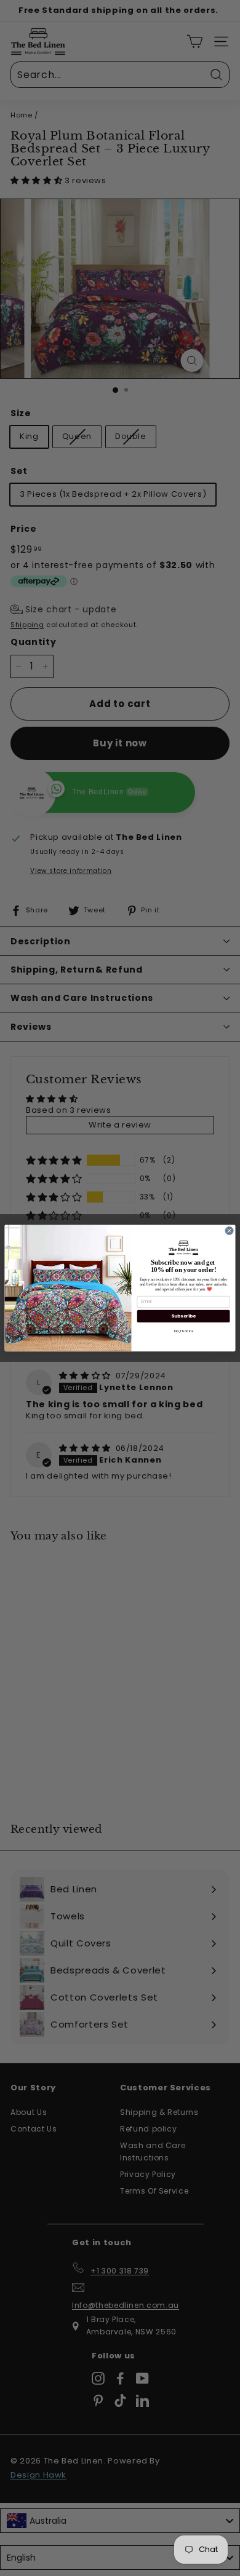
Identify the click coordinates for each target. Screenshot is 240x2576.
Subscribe (183, 1316)
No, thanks (184, 1331)
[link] (184, 1247)
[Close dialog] (229, 1231)
